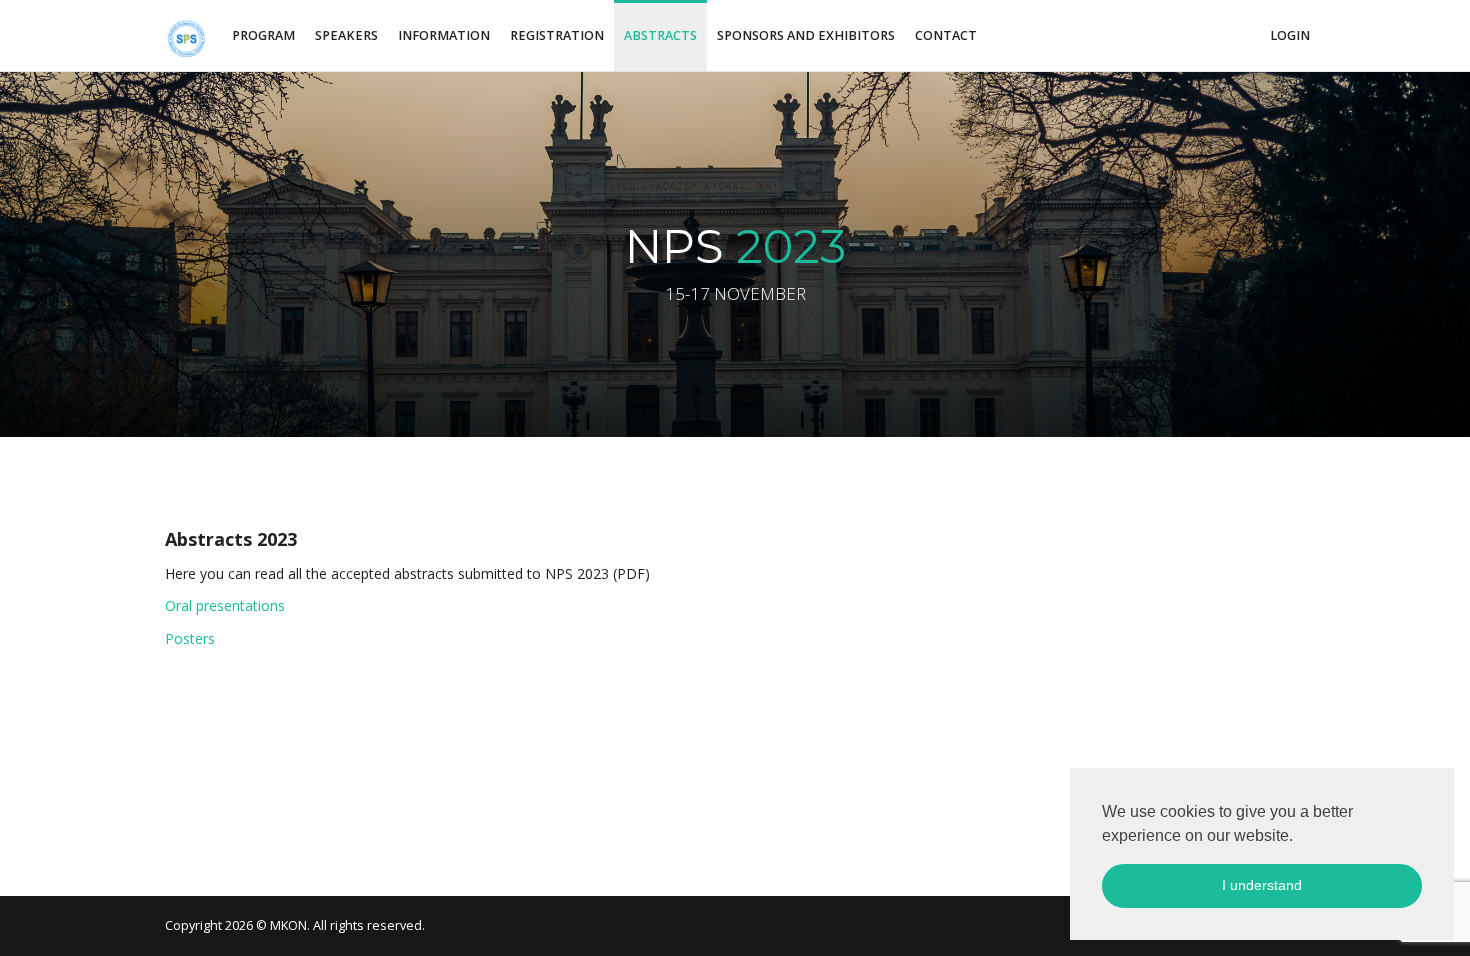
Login (1290, 35)
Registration (557, 35)
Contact (946, 35)
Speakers (346, 35)
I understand (1262, 885)
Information (444, 35)
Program (263, 35)
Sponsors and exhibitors (806, 35)
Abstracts (660, 35)
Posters (190, 638)
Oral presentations (225, 605)
